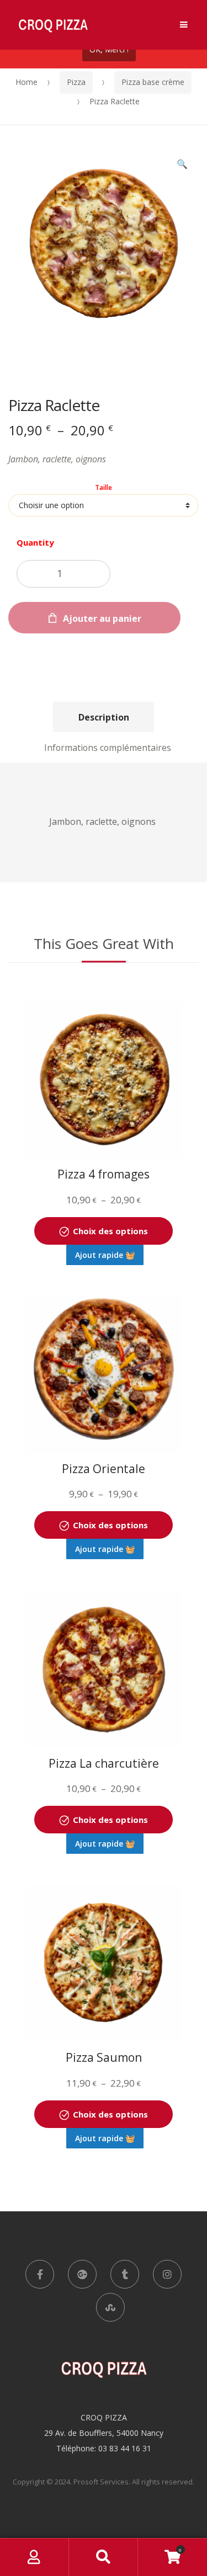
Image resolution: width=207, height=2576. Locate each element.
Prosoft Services (101, 2482)
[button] (182, 165)
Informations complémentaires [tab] (108, 748)
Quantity (35, 542)
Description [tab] (104, 717)
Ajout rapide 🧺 (105, 1255)
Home (26, 82)
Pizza (76, 82)
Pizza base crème (153, 82)
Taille (104, 488)
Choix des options (110, 1231)
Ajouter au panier (102, 618)
